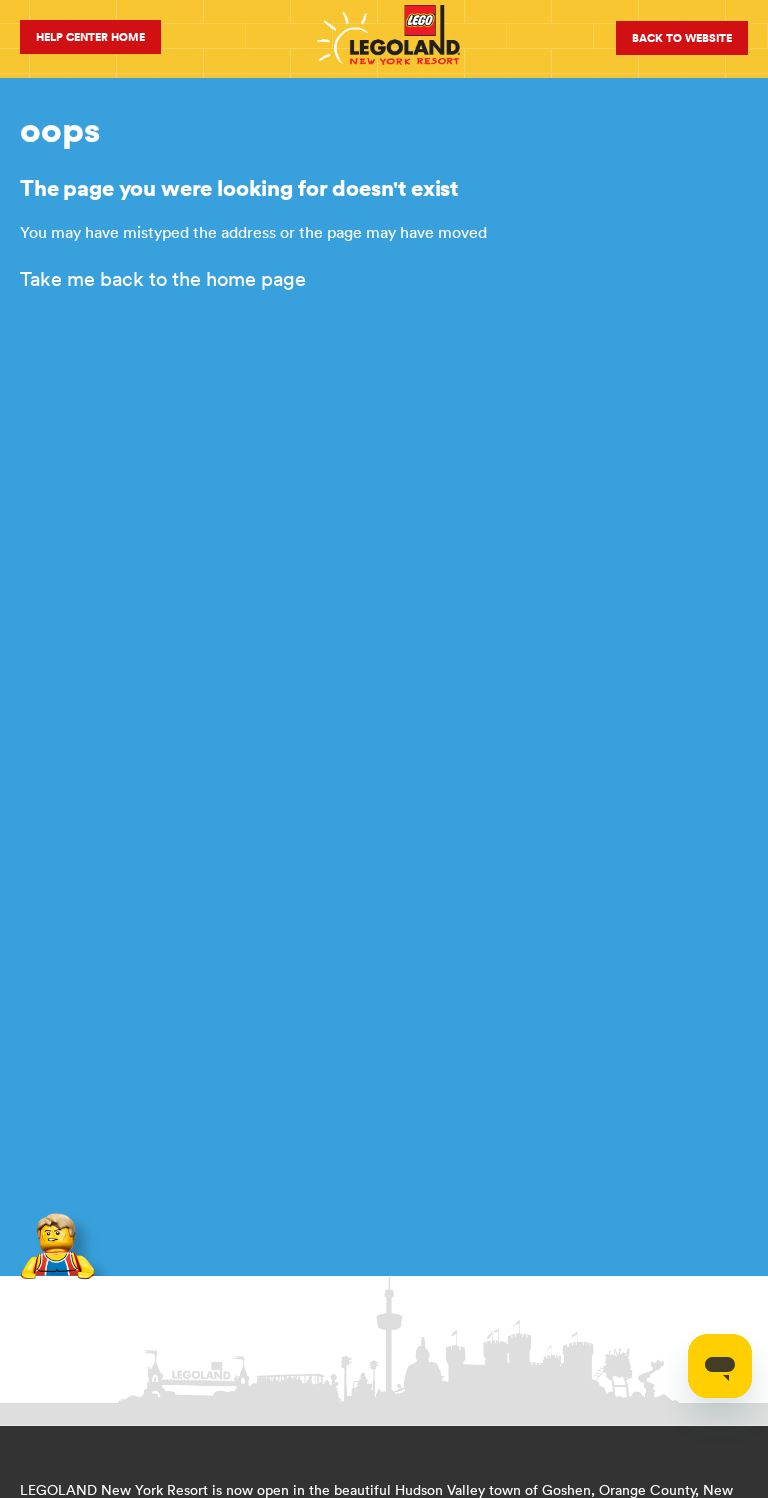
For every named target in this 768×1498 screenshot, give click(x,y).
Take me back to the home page (163, 278)
